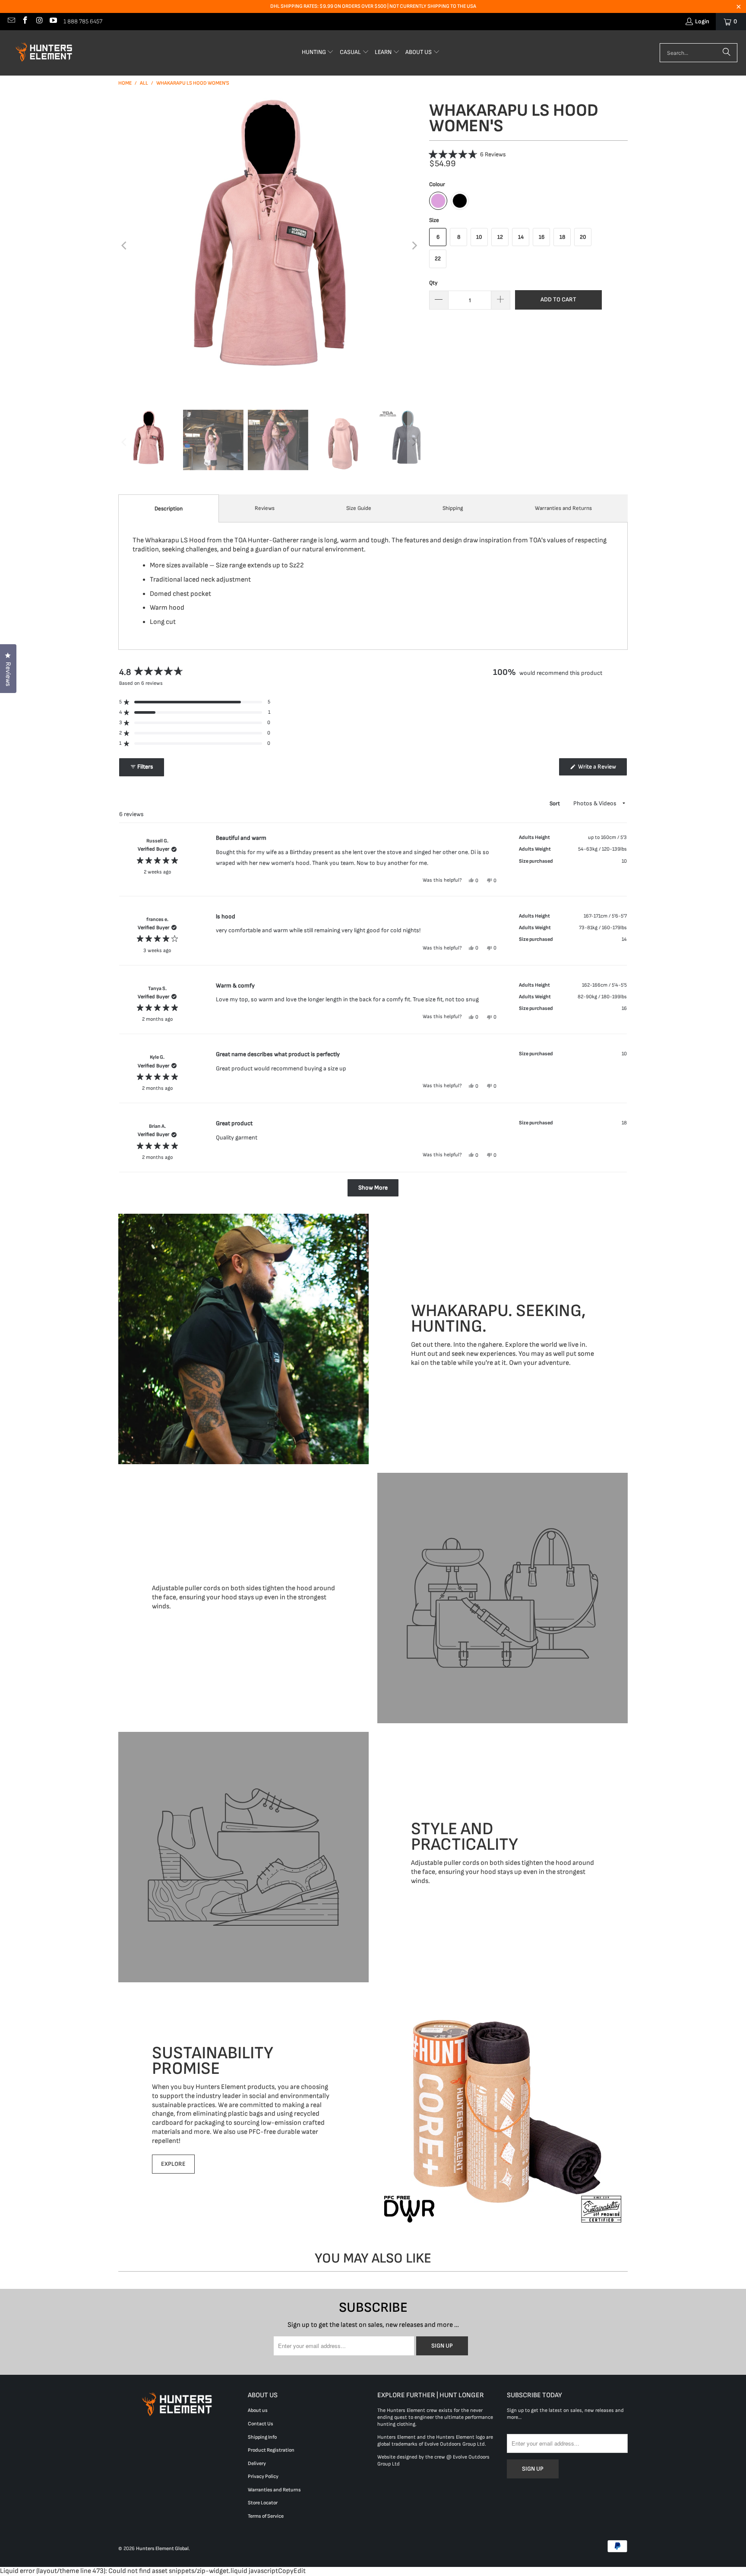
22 (438, 259)
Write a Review (602, 769)
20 (583, 237)
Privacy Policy (263, 2476)
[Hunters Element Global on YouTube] (53, 21)
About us (258, 2410)
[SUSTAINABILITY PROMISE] (503, 2109)
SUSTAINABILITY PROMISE (213, 2060)
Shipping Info (262, 2437)
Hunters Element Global (162, 2549)
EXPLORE (173, 2164)
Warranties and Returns (563, 508)
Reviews (265, 508)
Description (169, 509)
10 (479, 237)
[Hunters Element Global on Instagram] (39, 21)
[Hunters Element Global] (45, 53)
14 (521, 237)
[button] (318, 53)
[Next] (414, 246)
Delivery (257, 2464)
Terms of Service (266, 2516)
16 (542, 237)
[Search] (727, 53)
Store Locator (263, 2503)
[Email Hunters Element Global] (11, 21)
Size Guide (359, 508)
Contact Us (261, 2424)
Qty (433, 283)
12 (500, 237)
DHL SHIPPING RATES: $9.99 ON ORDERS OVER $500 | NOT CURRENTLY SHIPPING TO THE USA (373, 6)
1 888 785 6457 (83, 21)
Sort (555, 804)
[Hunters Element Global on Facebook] (25, 21)
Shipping (453, 508)
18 (562, 237)
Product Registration (271, 2450)
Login (702, 21)
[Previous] (125, 246)
